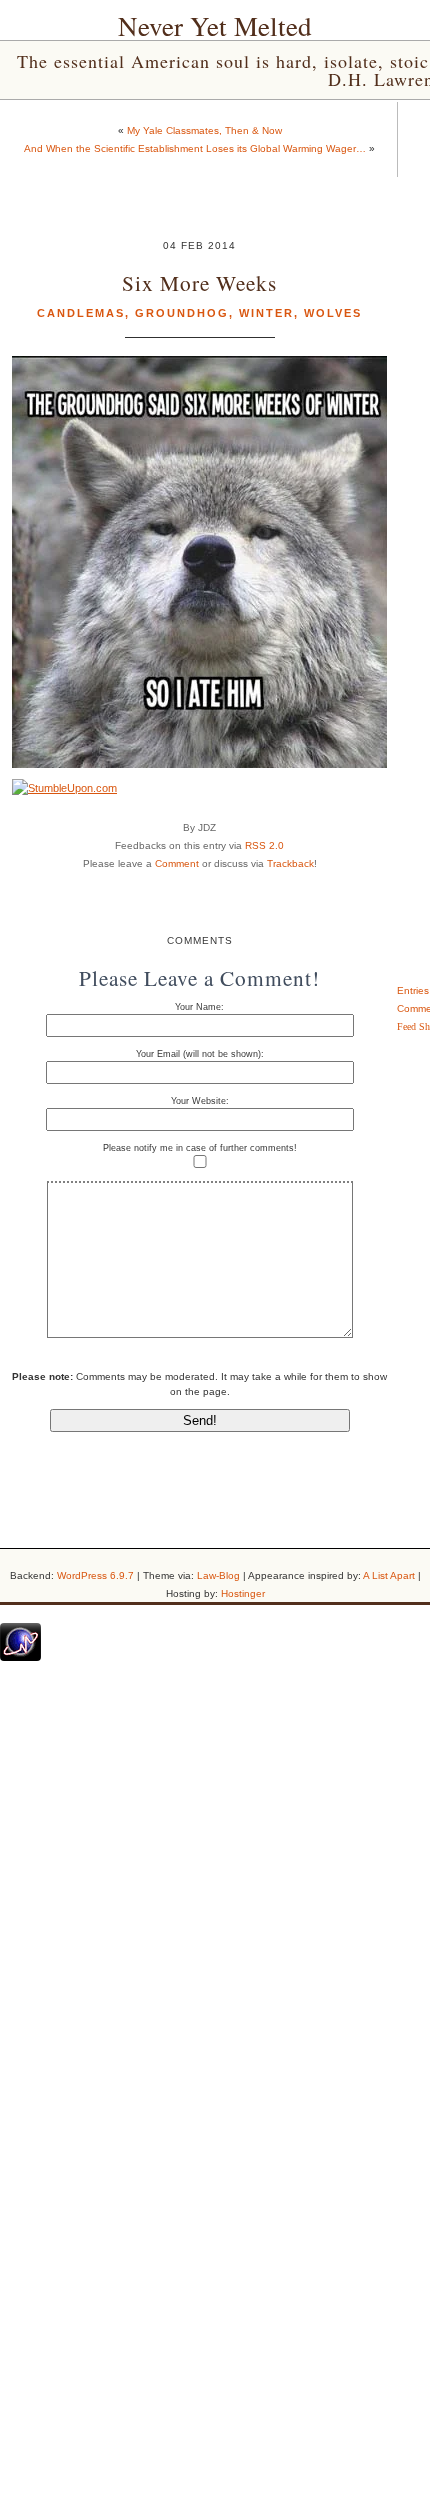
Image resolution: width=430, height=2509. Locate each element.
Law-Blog (218, 1575)
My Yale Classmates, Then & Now (204, 130)
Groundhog (182, 313)
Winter (266, 313)
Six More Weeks (199, 282)
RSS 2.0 (264, 845)
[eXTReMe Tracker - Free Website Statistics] (20, 1657)
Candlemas (81, 313)
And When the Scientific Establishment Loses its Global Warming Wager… (195, 148)
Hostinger (243, 1593)
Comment (177, 863)
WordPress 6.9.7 (95, 1575)
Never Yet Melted (215, 26)
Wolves (333, 313)
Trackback (290, 863)
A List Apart (389, 1575)
